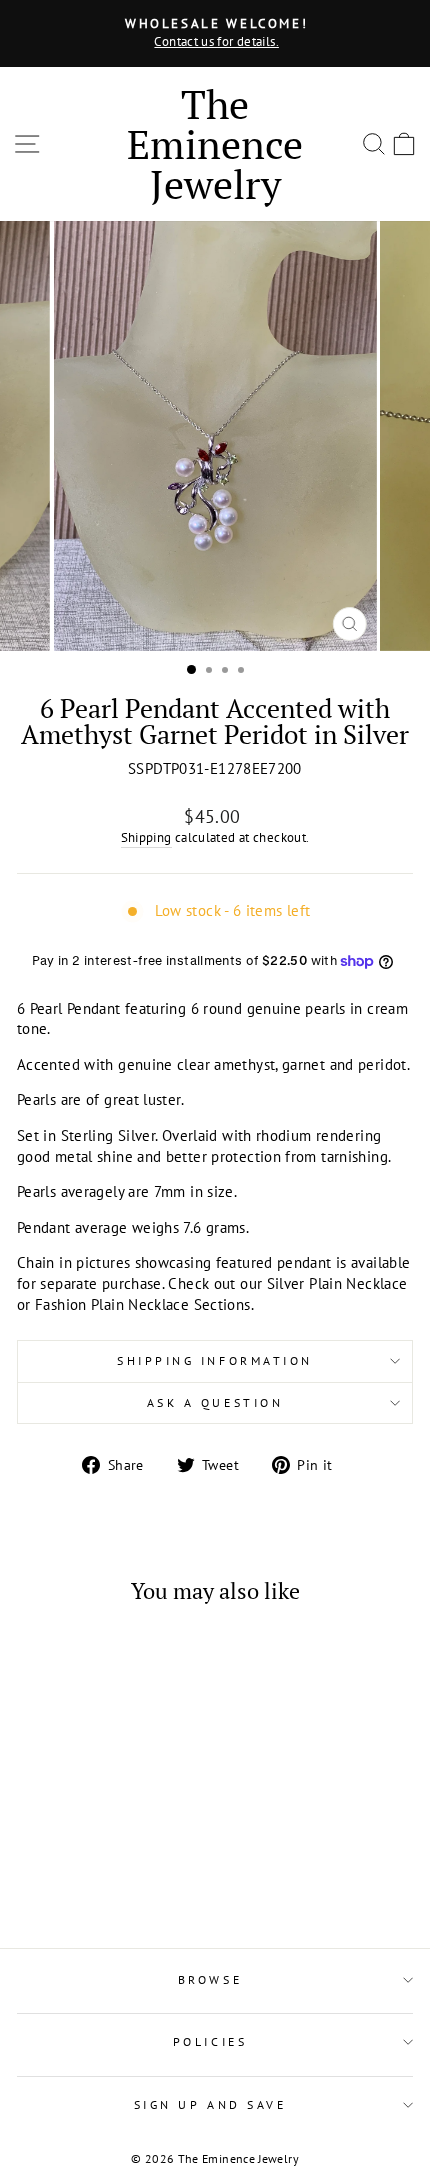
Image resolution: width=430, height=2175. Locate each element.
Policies (210, 2041)
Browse (210, 1979)
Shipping (146, 837)
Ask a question (215, 1402)
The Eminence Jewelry (215, 143)
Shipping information (215, 1360)
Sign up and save (210, 2104)
